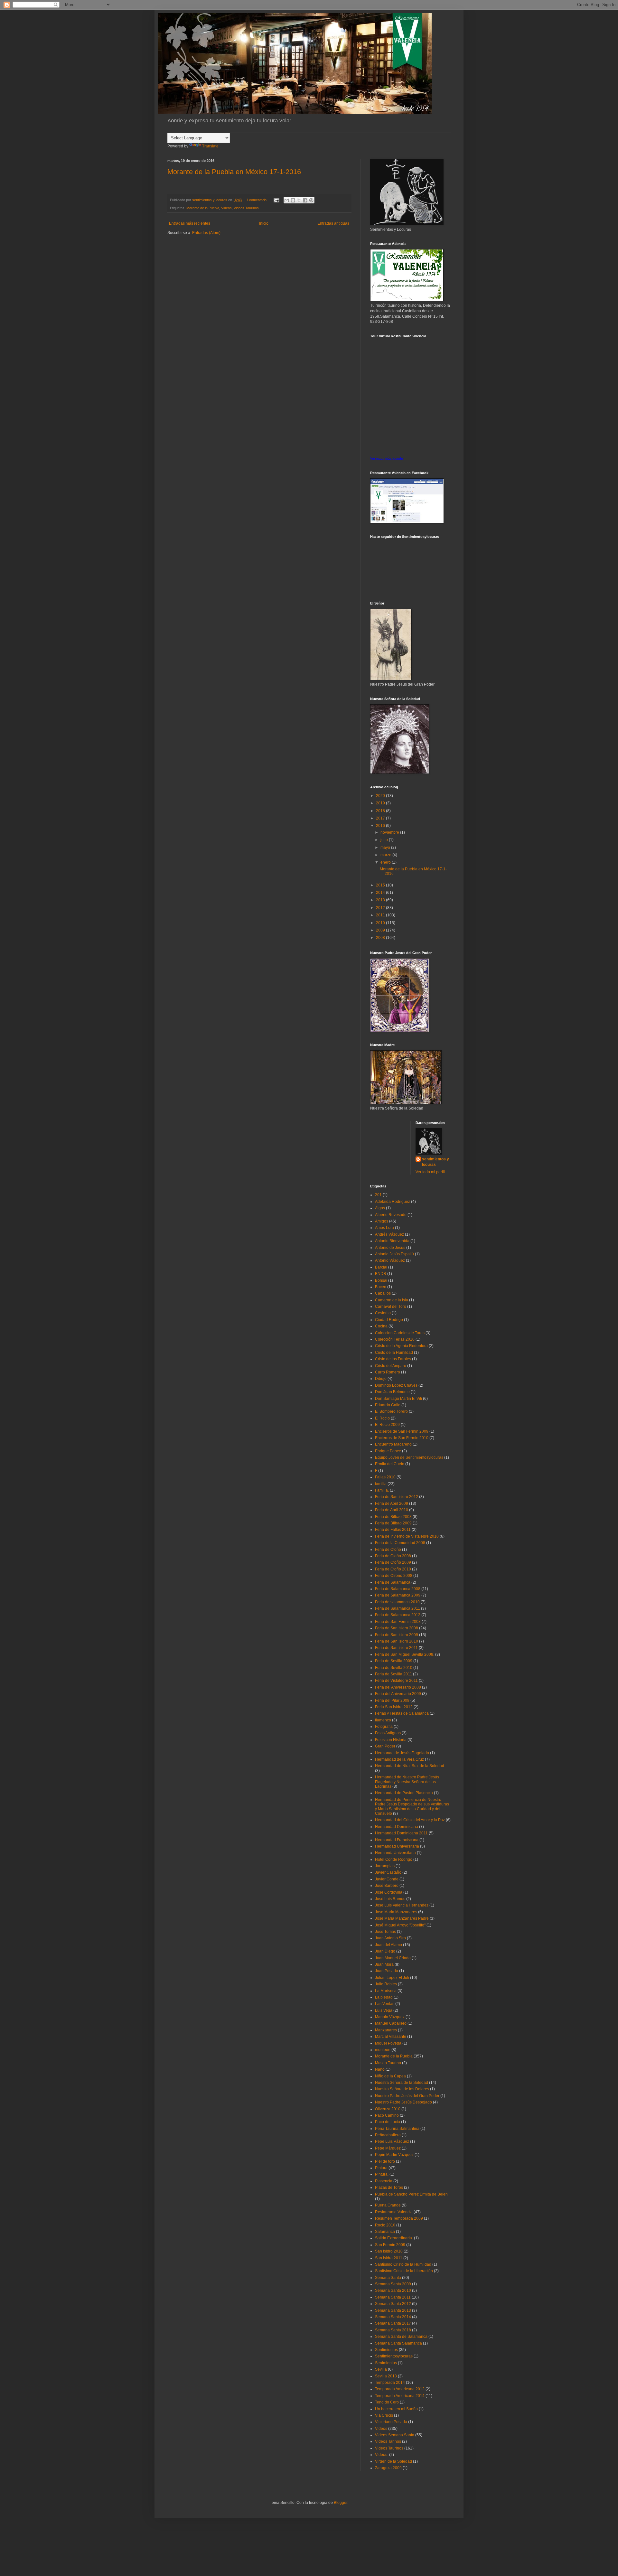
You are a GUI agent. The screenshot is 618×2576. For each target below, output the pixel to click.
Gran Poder (385, 1746)
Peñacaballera (388, 2135)
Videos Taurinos (246, 208)
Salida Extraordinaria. (394, 2238)
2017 (381, 818)
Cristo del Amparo (391, 1366)
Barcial (381, 1267)
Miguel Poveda (388, 2043)
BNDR (381, 1274)
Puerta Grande (388, 2205)
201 (378, 1195)
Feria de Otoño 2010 (393, 1569)
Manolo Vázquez (390, 2017)
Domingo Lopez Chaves (396, 1385)
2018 (381, 811)
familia (381, 1484)
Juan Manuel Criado (393, 1958)
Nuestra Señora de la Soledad (402, 2083)
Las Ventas (385, 2004)
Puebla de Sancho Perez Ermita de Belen (411, 2194)
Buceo (381, 1287)
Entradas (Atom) (206, 233)
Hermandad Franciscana (397, 1840)
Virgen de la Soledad (393, 2461)
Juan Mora (384, 1964)
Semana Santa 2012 (393, 2304)
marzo (386, 855)
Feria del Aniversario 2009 (398, 1694)
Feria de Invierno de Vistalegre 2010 (407, 1536)
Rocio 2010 (385, 2225)
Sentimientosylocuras (394, 2356)
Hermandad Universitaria (397, 1846)
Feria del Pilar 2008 (392, 1700)
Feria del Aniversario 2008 (398, 1687)
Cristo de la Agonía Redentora (401, 1346)
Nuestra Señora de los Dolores (402, 2089)
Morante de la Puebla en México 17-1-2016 (234, 172)
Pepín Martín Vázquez (394, 2155)
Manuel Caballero (391, 2023)
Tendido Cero (387, 2402)
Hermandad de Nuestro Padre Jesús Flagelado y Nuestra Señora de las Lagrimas (407, 1782)
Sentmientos (386, 2363)
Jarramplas (385, 1866)
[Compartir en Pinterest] (311, 200)
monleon (383, 2050)
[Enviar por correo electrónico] (287, 200)
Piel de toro (385, 2161)
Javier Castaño (388, 1872)
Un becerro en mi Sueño (396, 2409)
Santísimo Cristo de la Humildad (403, 2264)
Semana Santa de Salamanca (401, 2337)
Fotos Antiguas (388, 1733)
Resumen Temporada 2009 (399, 2218)
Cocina (381, 1326)
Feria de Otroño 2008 (394, 1576)
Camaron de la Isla (392, 1300)
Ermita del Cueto (390, 1464)
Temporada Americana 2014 (400, 2396)
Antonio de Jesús (390, 1248)
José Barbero (387, 1886)
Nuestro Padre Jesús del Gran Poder (407, 2096)
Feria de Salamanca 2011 (398, 1608)
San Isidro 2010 (389, 2251)
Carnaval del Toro (391, 1307)
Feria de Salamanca (393, 1582)
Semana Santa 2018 (393, 2330)
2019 (381, 803)
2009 (381, 930)
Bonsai (381, 1280)
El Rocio (382, 1418)
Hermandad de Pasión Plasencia (404, 1793)
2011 (381, 915)
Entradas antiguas (333, 223)
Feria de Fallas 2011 (393, 1530)
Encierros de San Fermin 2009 (402, 1431)
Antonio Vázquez (390, 1260)
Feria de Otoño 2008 (393, 1556)
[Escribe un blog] (293, 200)
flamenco (383, 1720)
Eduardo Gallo (388, 1405)
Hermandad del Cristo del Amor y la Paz (410, 1820)
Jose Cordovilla (389, 1892)
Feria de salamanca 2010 (397, 1602)
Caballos (383, 1293)
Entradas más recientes (190, 223)
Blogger (341, 2503)
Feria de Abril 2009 (392, 1503)
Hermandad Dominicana (397, 1827)
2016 (381, 826)
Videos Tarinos (388, 2441)
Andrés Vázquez (389, 1234)
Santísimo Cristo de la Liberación (404, 2271)
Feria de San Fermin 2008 (398, 1622)
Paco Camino (387, 2115)
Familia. (382, 1490)
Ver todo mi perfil (430, 1172)
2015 (381, 885)
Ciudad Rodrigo (389, 1320)
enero (386, 862)
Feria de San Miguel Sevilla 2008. (405, 1654)
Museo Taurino (388, 2063)
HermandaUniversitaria (395, 1853)
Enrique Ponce (388, 1451)
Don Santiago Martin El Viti (398, 1399)
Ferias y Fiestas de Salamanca (402, 1713)
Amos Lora (384, 1228)
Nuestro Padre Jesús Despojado (403, 2102)
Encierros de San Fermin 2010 (402, 1438)
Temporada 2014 (390, 2383)
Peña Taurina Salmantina (397, 2129)
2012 (381, 908)
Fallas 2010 (385, 1477)
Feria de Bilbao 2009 (393, 1523)
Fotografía (384, 1727)
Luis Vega (384, 2010)
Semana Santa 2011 (393, 2297)
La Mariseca (386, 1991)
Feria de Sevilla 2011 (393, 1674)
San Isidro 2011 (389, 2258)
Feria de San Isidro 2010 (397, 1641)
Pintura (381, 2168)
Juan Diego (385, 1951)
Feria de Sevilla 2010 (394, 1668)
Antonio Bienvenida (392, 1241)
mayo (386, 848)
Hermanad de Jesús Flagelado (402, 1753)
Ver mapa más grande (387, 459)
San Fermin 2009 (390, 2245)
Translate (210, 146)
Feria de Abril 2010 (392, 1510)
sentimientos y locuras (435, 1162)
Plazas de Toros (389, 2187)
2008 (381, 938)
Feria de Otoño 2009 (393, 1562)
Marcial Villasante (391, 2037)
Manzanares (386, 2030)
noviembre (390, 832)
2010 (381, 923)
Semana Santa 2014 (393, 2317)
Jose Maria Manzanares (396, 1912)
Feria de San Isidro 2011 (396, 1648)
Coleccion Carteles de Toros (400, 1333)
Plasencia (384, 2181)
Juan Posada (387, 1971)
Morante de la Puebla (203, 208)
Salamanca (385, 2232)
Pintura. (382, 2174)
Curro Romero (388, 1372)
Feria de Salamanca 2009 (398, 1595)
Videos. (382, 2455)
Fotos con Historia (391, 1740)
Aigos (380, 1208)
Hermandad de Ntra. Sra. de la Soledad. (410, 1766)
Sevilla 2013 (386, 2376)
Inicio (264, 223)
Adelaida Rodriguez (393, 1202)
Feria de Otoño (388, 1550)
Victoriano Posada (391, 2422)
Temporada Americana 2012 (400, 2389)
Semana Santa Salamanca (398, 2343)
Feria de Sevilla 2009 (394, 1661)
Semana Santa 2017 (393, 2323)
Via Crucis (384, 2415)
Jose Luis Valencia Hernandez (402, 1905)
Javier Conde (387, 1879)
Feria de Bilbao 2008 (393, 1517)
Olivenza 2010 (388, 2109)
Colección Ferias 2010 (395, 1339)
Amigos (382, 1221)
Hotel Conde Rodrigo (394, 1859)
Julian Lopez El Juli (392, 1978)
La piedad (384, 1997)
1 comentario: (257, 200)
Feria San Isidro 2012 (394, 1707)
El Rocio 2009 (387, 1425)
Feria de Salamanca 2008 (398, 1589)
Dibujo (381, 1379)
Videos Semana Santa (395, 2435)
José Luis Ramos (390, 1899)
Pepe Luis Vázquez (392, 2141)
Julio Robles (386, 1984)
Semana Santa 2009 (393, 2284)
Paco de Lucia (388, 2122)
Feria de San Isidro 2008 (397, 1628)
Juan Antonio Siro (390, 1938)
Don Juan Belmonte (392, 1392)
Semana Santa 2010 (393, 2290)
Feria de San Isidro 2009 (397, 1635)
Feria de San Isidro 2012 (397, 1497)
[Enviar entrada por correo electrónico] (276, 200)
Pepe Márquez (388, 2148)
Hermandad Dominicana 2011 (401, 1833)
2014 (381, 893)
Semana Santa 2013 (393, 2310)
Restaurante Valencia (394, 2212)
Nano (380, 2069)
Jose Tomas (385, 1932)
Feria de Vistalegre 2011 (396, 1681)
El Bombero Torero (391, 1411)
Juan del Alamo (389, 1945)
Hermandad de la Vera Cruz (399, 1759)
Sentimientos (386, 2350)
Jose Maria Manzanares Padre (402, 1918)
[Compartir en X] (299, 200)
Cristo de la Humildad (394, 1353)
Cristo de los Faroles (393, 1359)
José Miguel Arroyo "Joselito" (400, 1925)
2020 (381, 796)
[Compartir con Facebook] (305, 200)
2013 (381, 900)
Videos (226, 208)
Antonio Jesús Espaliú (394, 1254)
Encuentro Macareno (393, 1444)
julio (385, 840)
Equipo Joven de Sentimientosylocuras (409, 1457)
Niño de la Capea (390, 2076)
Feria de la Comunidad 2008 (400, 1543)
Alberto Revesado (391, 1215)
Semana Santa (388, 2278)
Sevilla (381, 2369)
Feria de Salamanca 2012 (398, 1615)
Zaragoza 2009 (388, 2468)
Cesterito (383, 1313)
